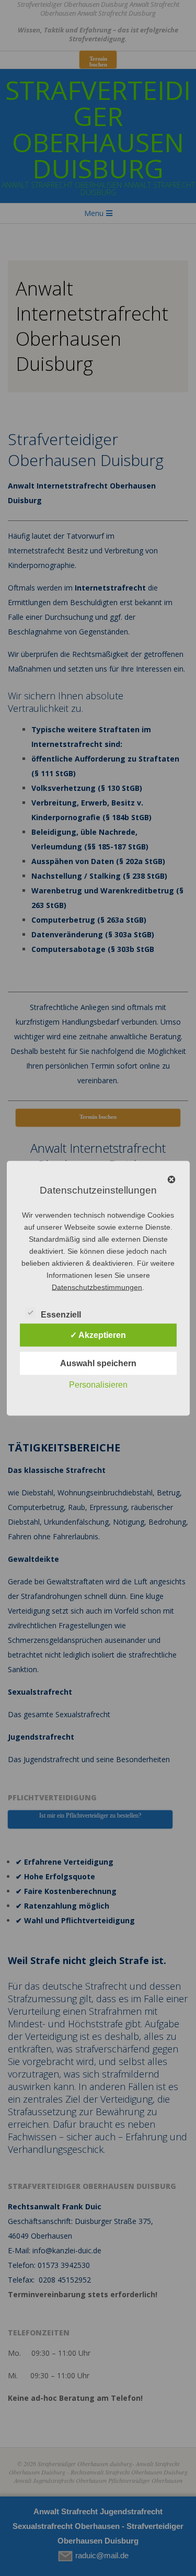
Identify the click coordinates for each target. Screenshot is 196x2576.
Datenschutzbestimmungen (97, 1287)
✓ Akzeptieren (98, 1335)
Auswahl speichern (98, 1363)
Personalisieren (98, 1384)
